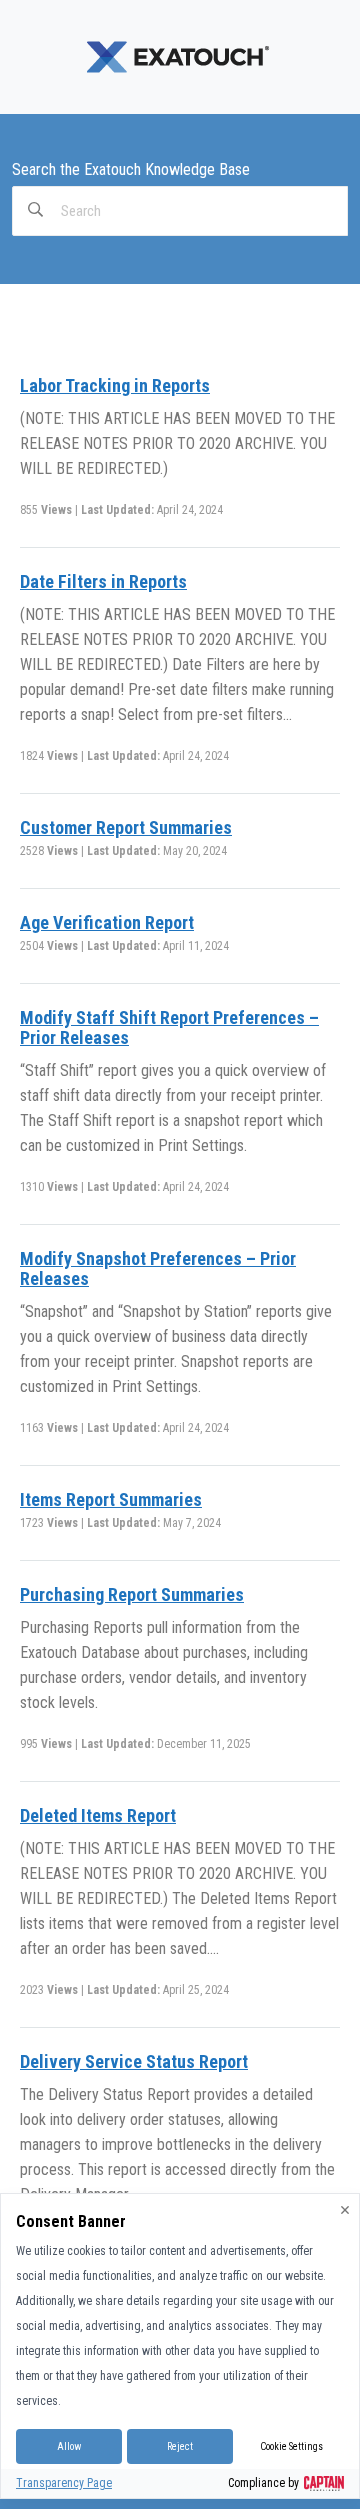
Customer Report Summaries (126, 827)
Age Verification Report (107, 922)
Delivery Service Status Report (134, 2061)
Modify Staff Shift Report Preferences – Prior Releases (169, 1027)
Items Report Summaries (111, 1499)
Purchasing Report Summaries (132, 1594)
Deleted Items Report (98, 1815)
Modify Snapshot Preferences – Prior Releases (158, 1268)
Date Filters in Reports (103, 581)
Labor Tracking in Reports (115, 385)
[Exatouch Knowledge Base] (180, 56)
